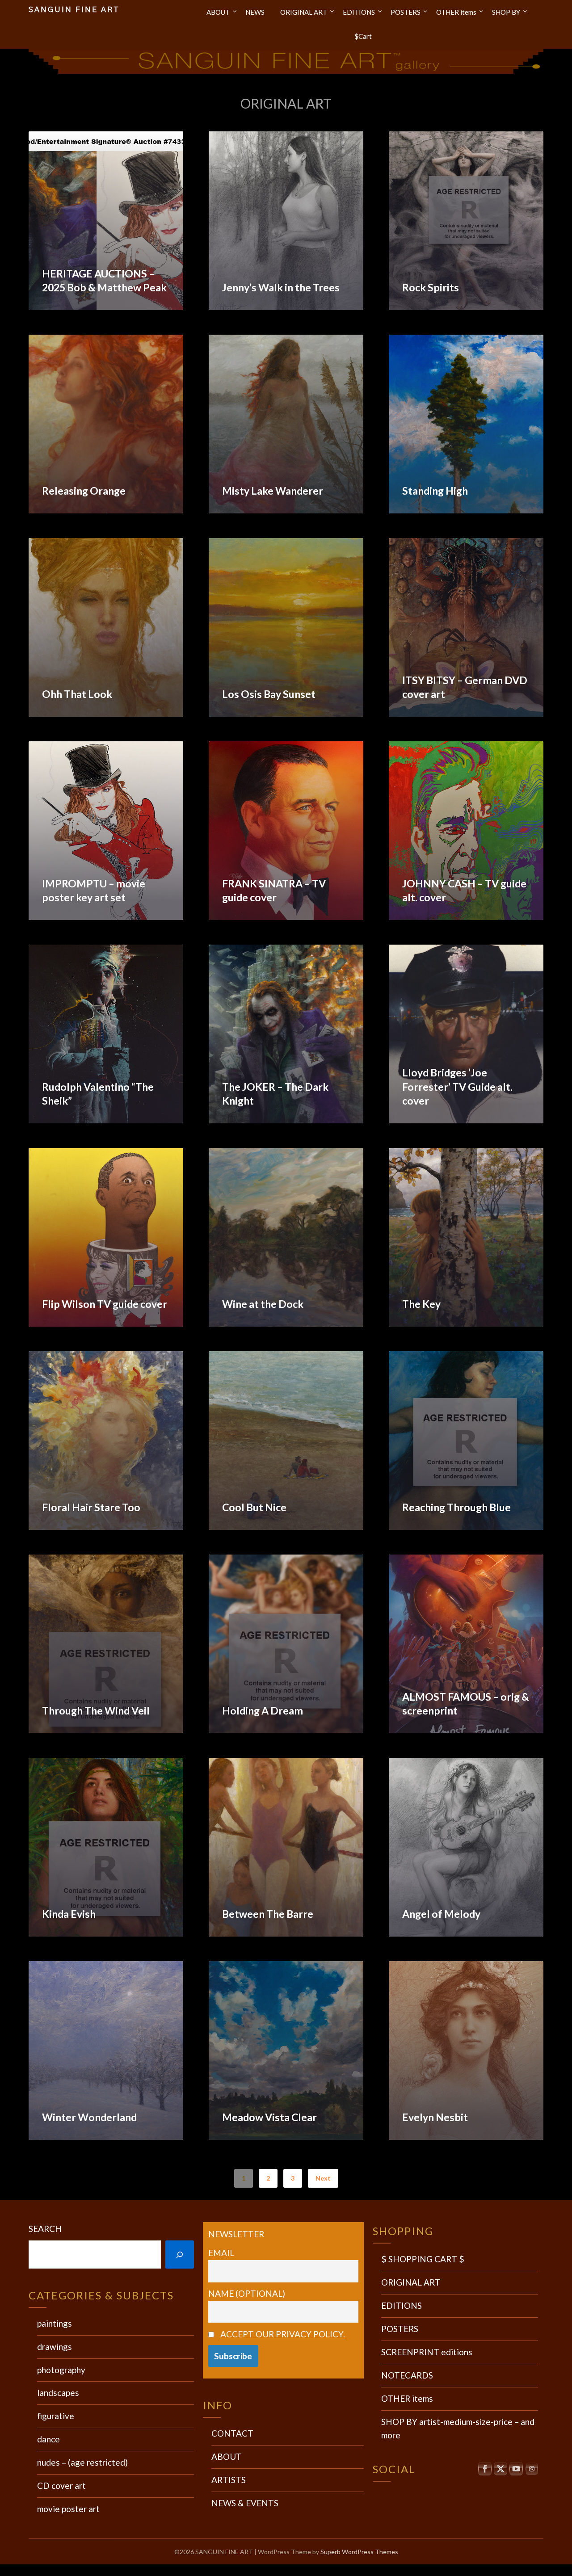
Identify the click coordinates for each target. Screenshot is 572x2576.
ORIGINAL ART (304, 12)
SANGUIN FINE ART (74, 10)
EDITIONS (359, 12)
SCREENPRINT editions (427, 2352)
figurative (56, 2416)
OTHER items (456, 12)
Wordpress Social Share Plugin (242, 2570)
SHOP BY (506, 12)
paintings (55, 2323)
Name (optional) (247, 2293)
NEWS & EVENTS (245, 2503)
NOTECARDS (407, 2375)
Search (45, 2229)
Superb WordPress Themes (359, 2552)
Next (323, 2178)
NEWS (255, 12)
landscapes (58, 2393)
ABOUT (218, 12)
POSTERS (406, 12)
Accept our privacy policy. (283, 2334)
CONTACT (232, 2433)
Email (221, 2253)
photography (61, 2370)
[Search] (180, 2255)
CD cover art (61, 2486)
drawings (55, 2347)
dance (48, 2439)
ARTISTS (229, 2480)
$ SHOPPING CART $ (423, 2259)
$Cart (363, 36)
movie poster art (68, 2509)
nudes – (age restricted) (82, 2462)
